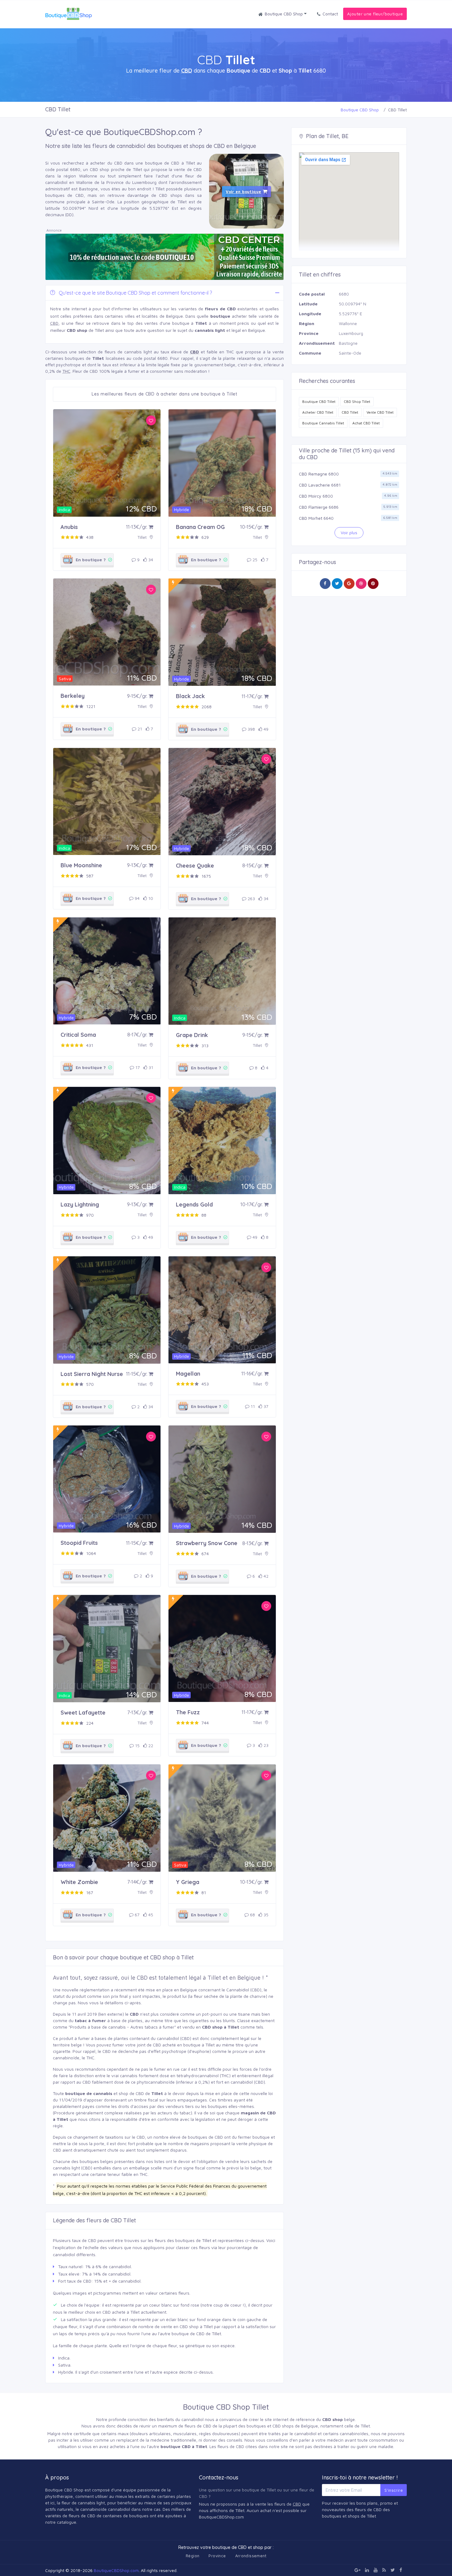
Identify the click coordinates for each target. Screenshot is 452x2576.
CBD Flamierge (313, 507)
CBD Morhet (311, 518)
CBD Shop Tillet (357, 402)
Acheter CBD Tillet (318, 412)
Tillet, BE (337, 136)
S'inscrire (394, 2490)
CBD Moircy (310, 496)
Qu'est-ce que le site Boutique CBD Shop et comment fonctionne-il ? (135, 293)
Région (192, 2556)
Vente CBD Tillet (380, 412)
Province (217, 2556)
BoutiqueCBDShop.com (116, 2570)
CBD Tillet (350, 412)
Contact (330, 14)
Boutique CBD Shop (284, 14)
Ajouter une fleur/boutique (375, 14)
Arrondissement (251, 2556)
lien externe (111, 2014)
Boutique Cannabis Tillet (323, 423)
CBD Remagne (313, 474)
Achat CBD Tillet (366, 423)
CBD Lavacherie (314, 485)
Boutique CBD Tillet (319, 402)
